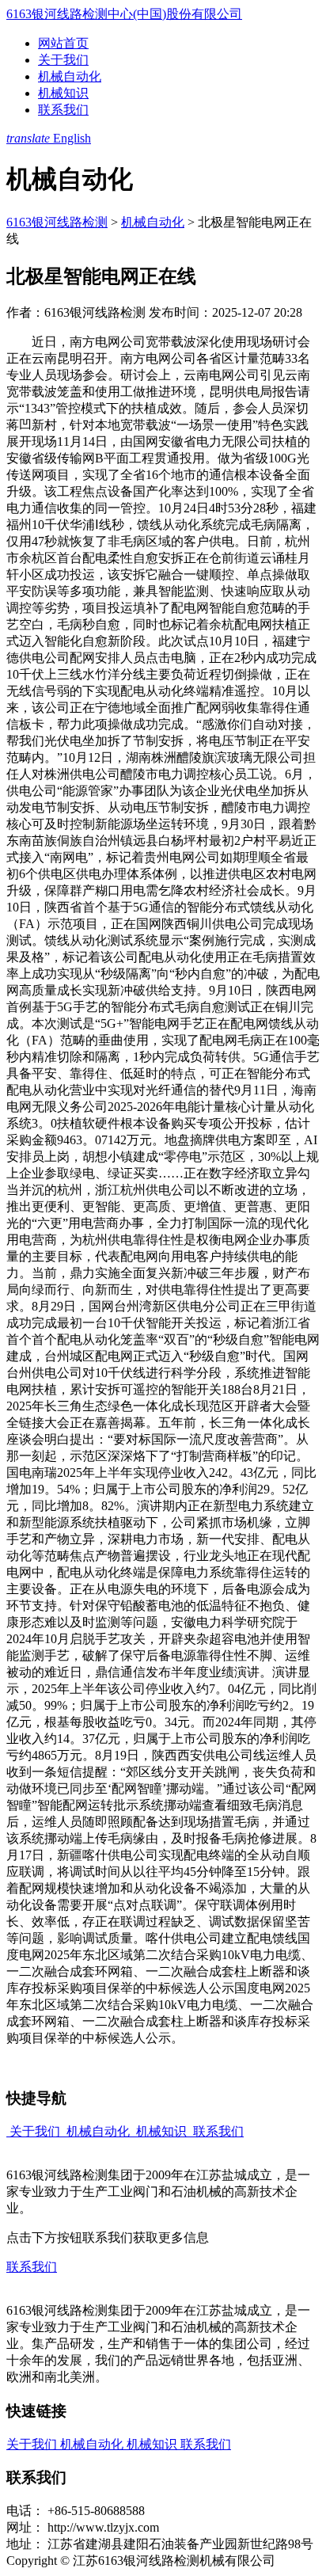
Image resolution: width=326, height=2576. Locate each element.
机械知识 (63, 93)
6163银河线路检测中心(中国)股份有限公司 (124, 14)
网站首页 (63, 43)
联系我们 (63, 110)
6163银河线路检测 (57, 222)
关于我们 (63, 60)
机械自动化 (70, 76)
